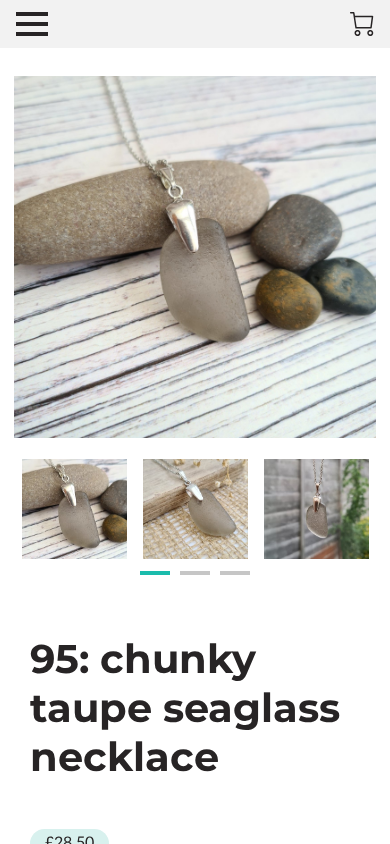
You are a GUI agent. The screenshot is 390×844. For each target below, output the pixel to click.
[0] (362, 24)
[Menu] (32, 24)
